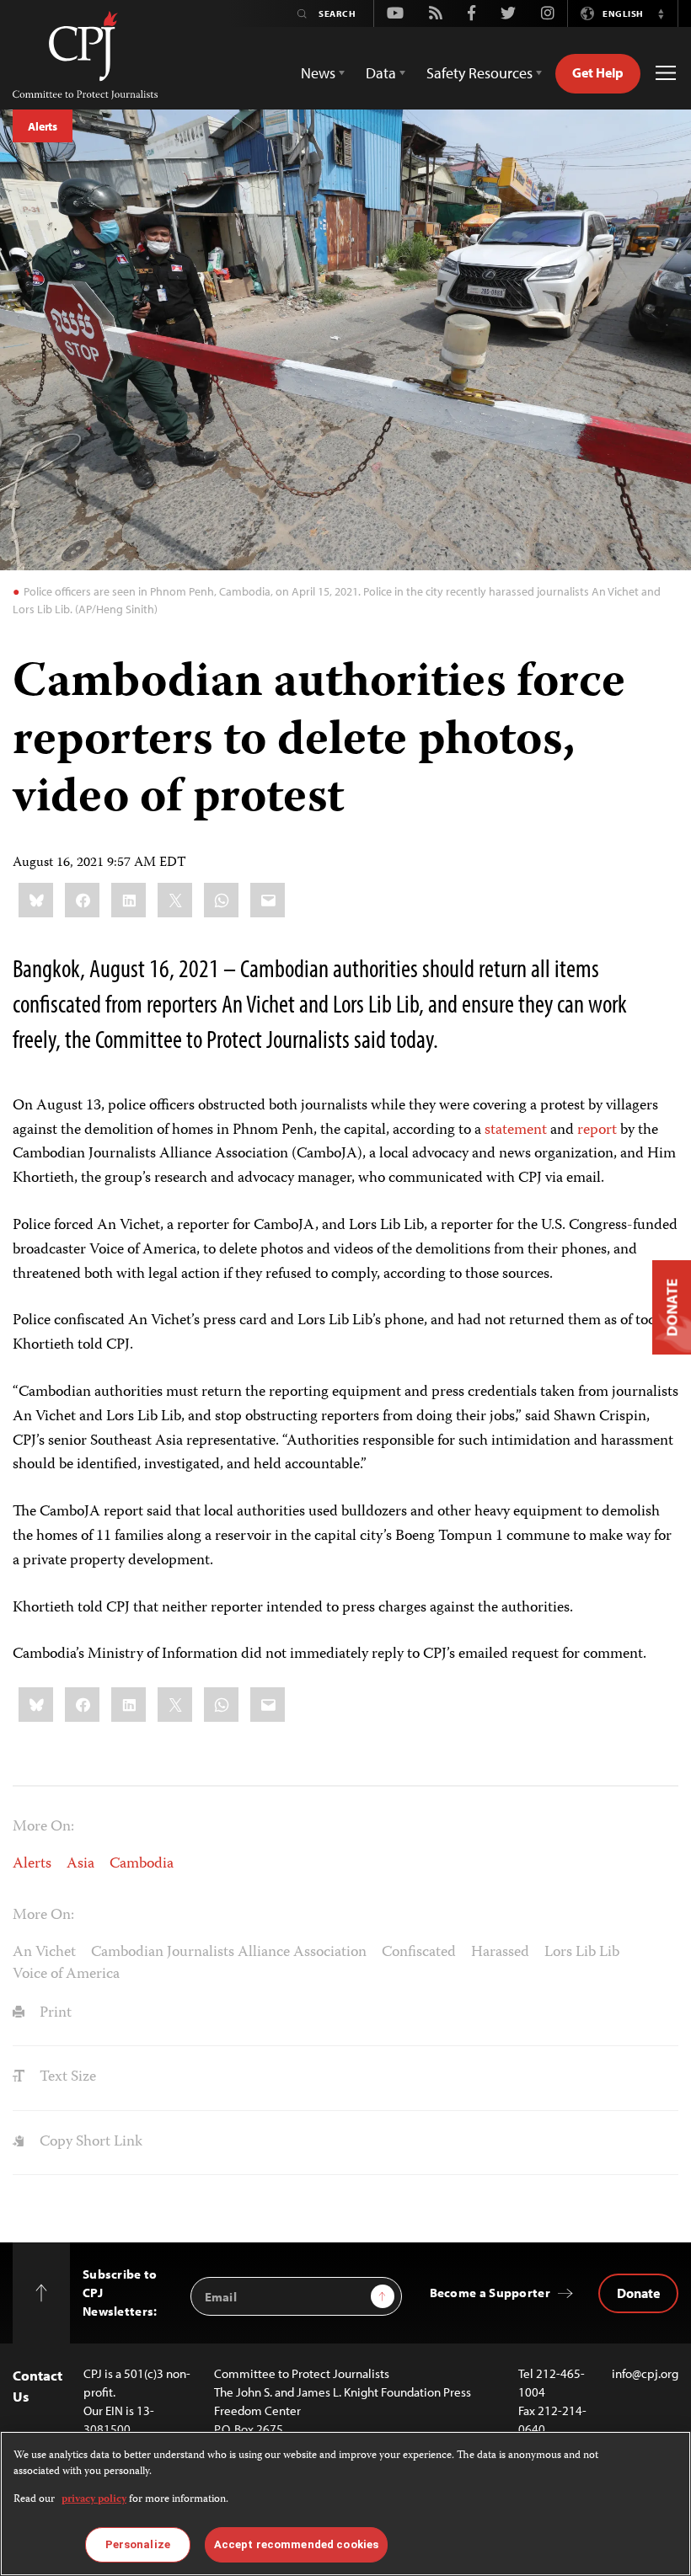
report (597, 1130)
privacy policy (94, 2500)
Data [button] (381, 73)
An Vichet (44, 1953)
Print (54, 2013)
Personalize (138, 2544)
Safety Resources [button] (479, 73)
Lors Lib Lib (582, 1953)
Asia (80, 1864)
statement (516, 1130)
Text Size (66, 2077)
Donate (638, 2293)
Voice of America (66, 1975)
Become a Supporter (490, 2293)
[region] (345, 2504)
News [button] (318, 73)
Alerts (43, 126)
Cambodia (142, 1864)
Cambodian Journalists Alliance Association (229, 1953)
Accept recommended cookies (296, 2544)
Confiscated (419, 1953)
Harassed (500, 1953)
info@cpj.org (645, 2373)
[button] (661, 13)
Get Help (598, 72)
